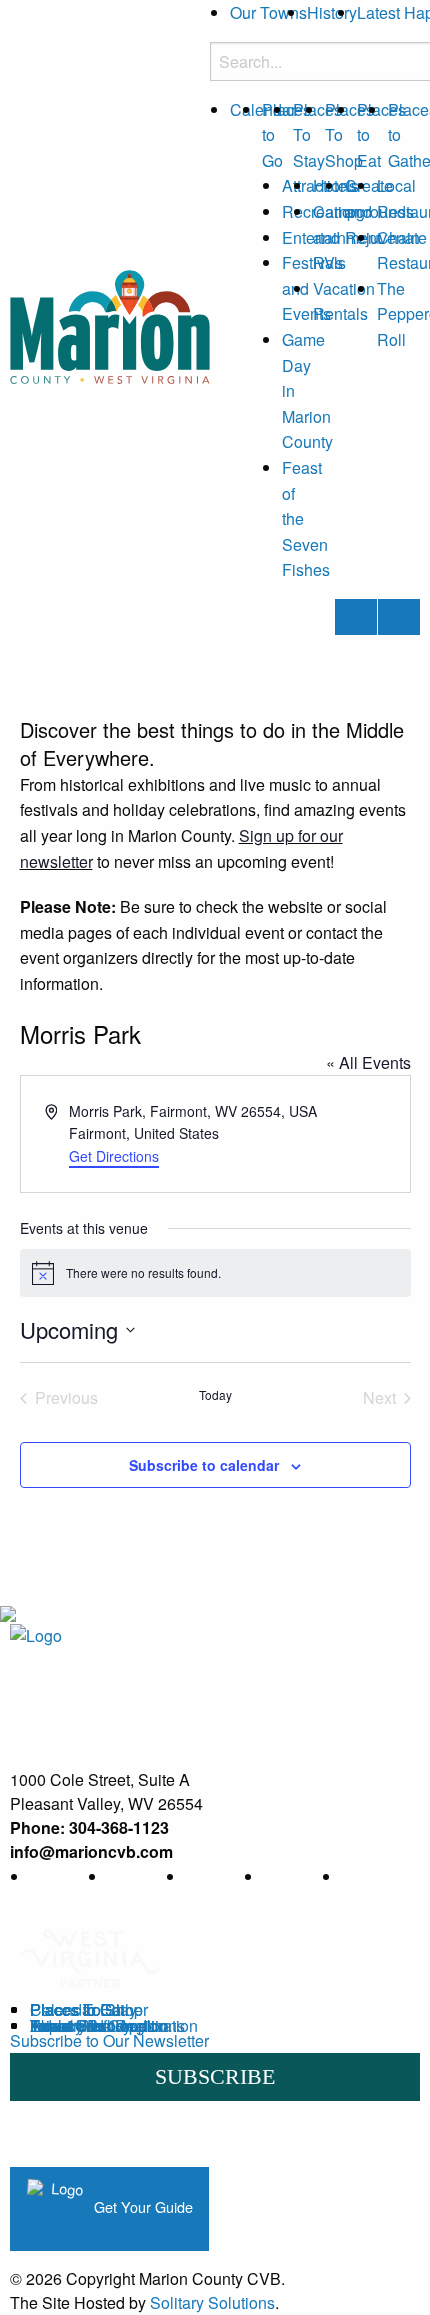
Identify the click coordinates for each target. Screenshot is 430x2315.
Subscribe (215, 2076)
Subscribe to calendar (204, 1465)
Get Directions (114, 1156)
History (332, 12)
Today (215, 1395)
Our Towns (268, 12)
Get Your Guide (141, 2206)
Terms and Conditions (107, 2025)
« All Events (368, 1062)
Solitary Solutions (212, 2302)
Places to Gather (89, 2009)
